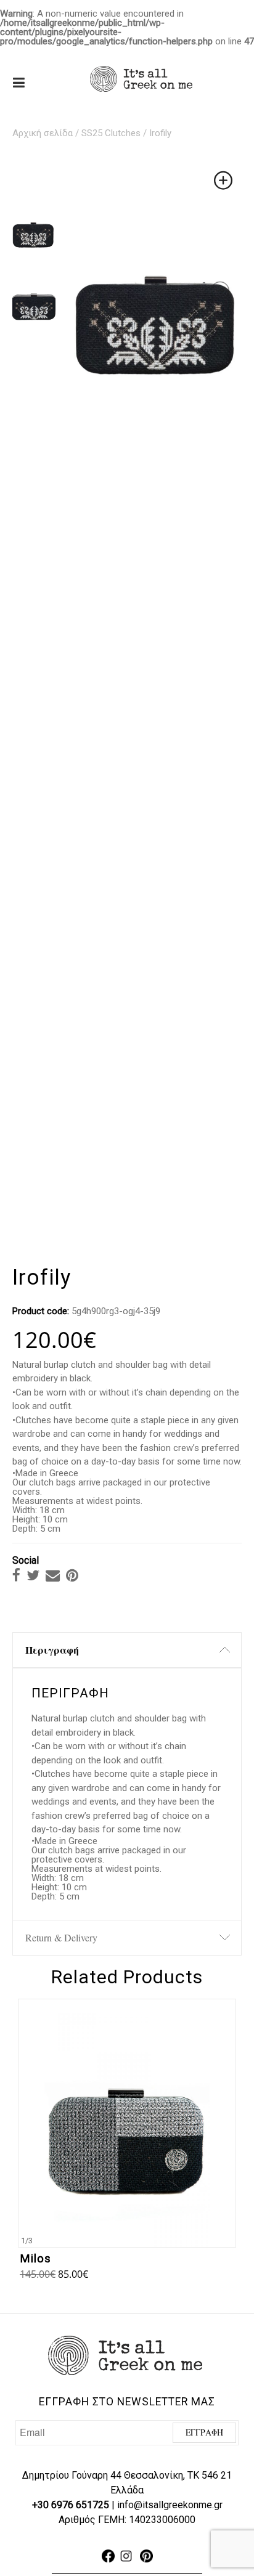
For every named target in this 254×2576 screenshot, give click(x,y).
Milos (35, 2259)
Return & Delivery (61, 1937)
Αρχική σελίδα (43, 133)
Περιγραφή (52, 1650)
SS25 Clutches (111, 133)
